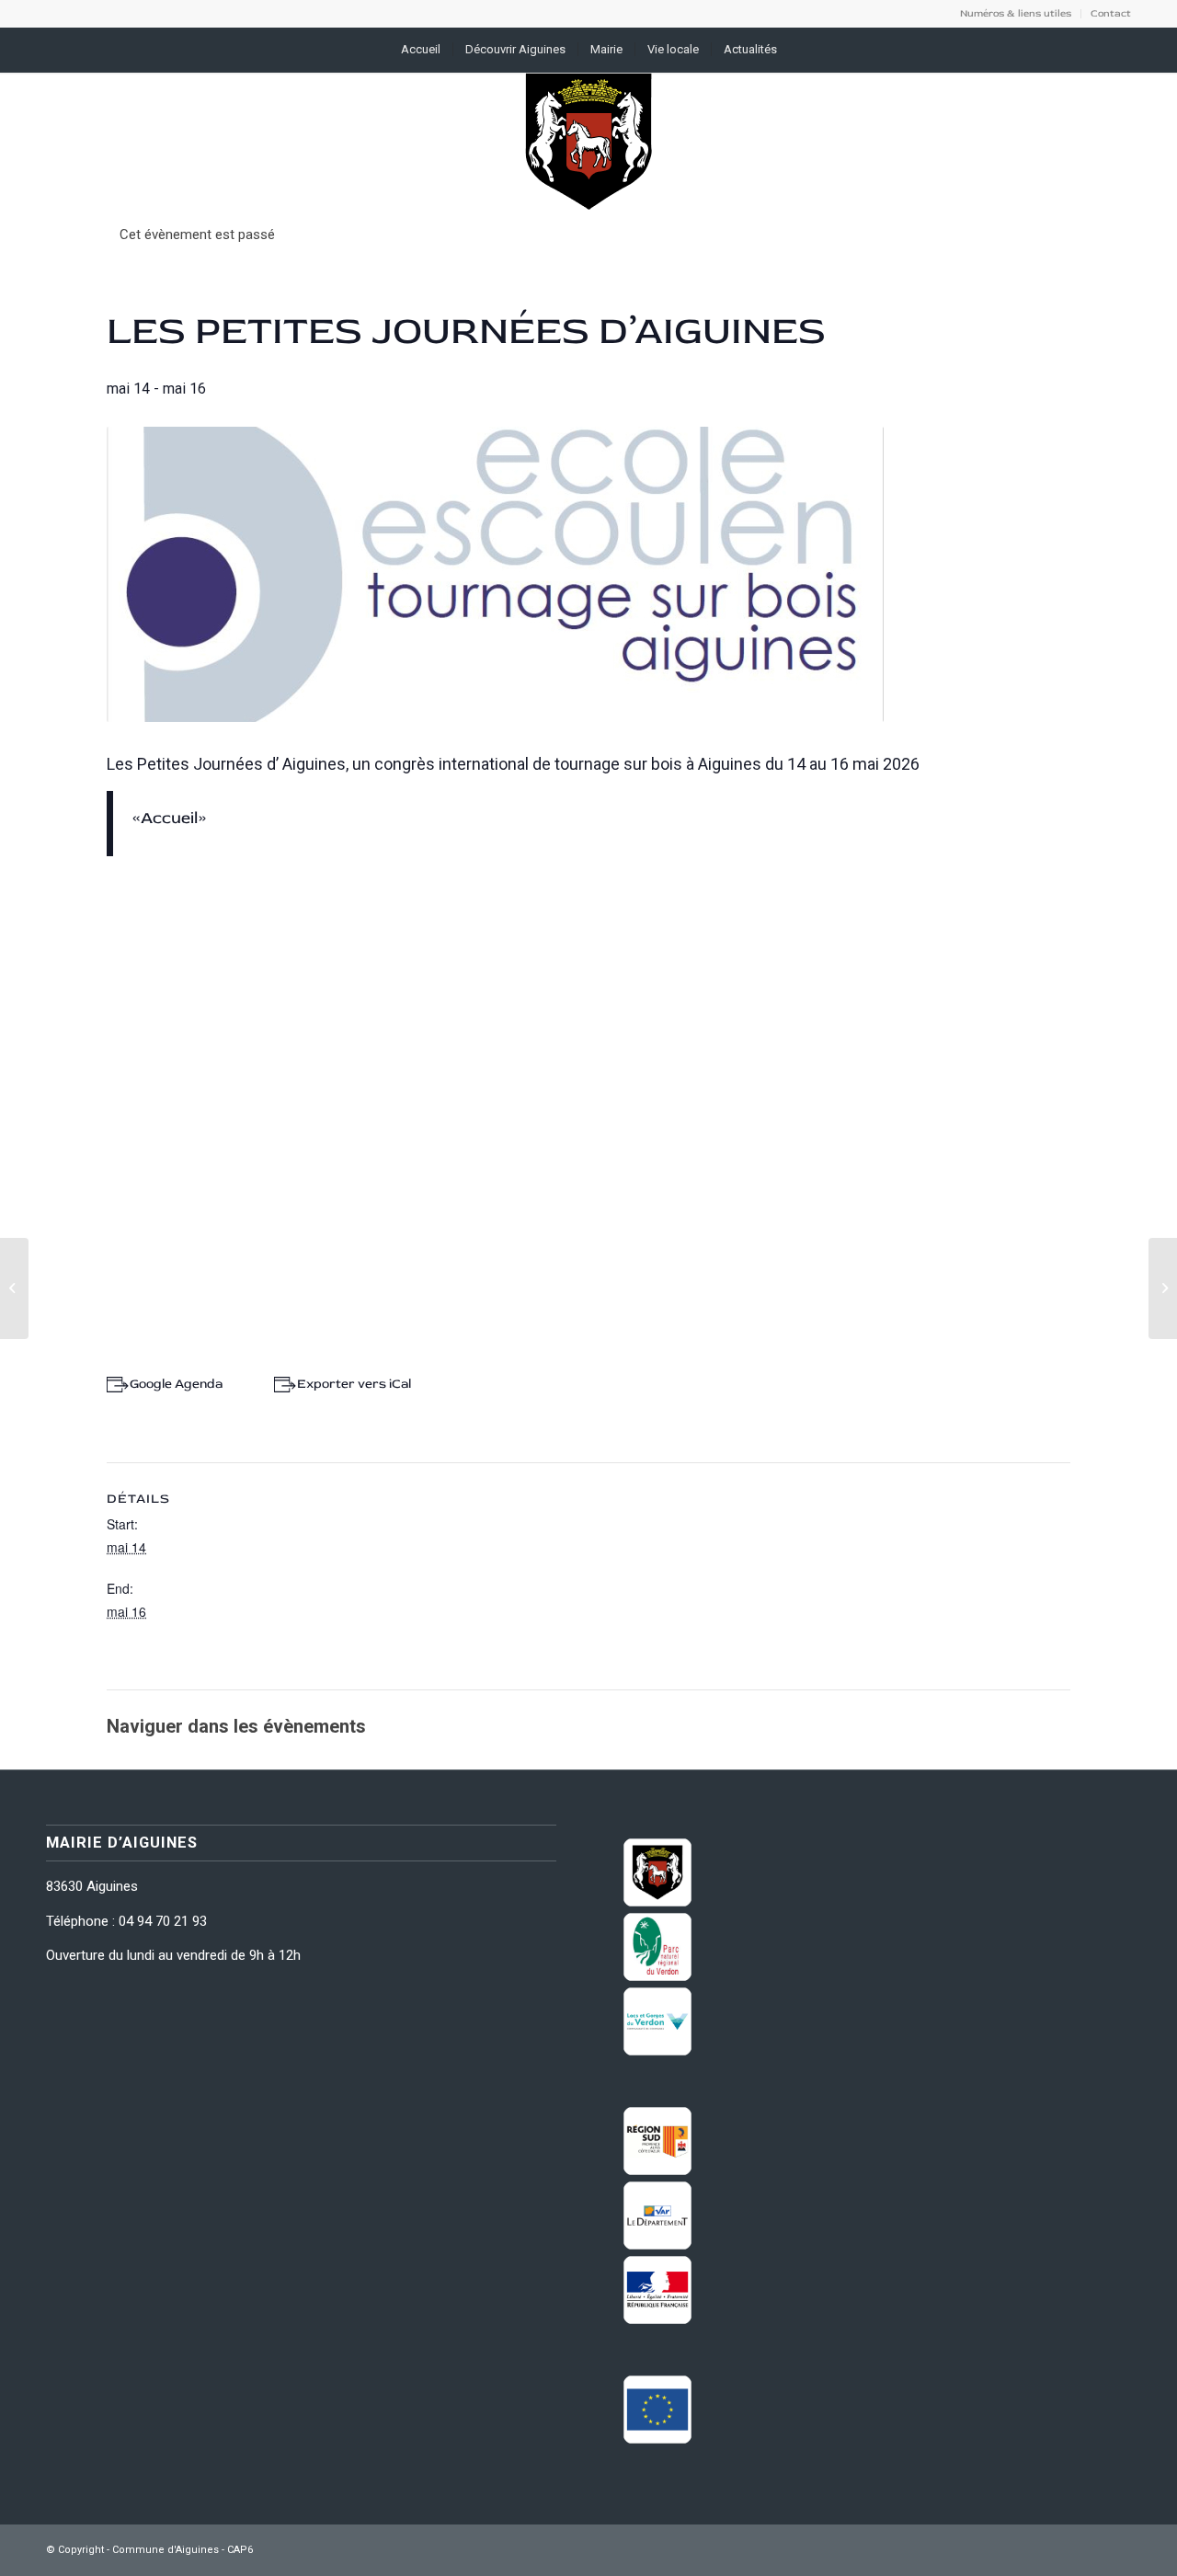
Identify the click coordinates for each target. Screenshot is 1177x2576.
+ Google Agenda (172, 1384)
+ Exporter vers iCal (350, 1384)
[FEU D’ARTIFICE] (1163, 1288)
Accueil (169, 818)
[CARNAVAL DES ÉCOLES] (14, 1288)
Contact (1111, 13)
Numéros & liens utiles (1016, 13)
